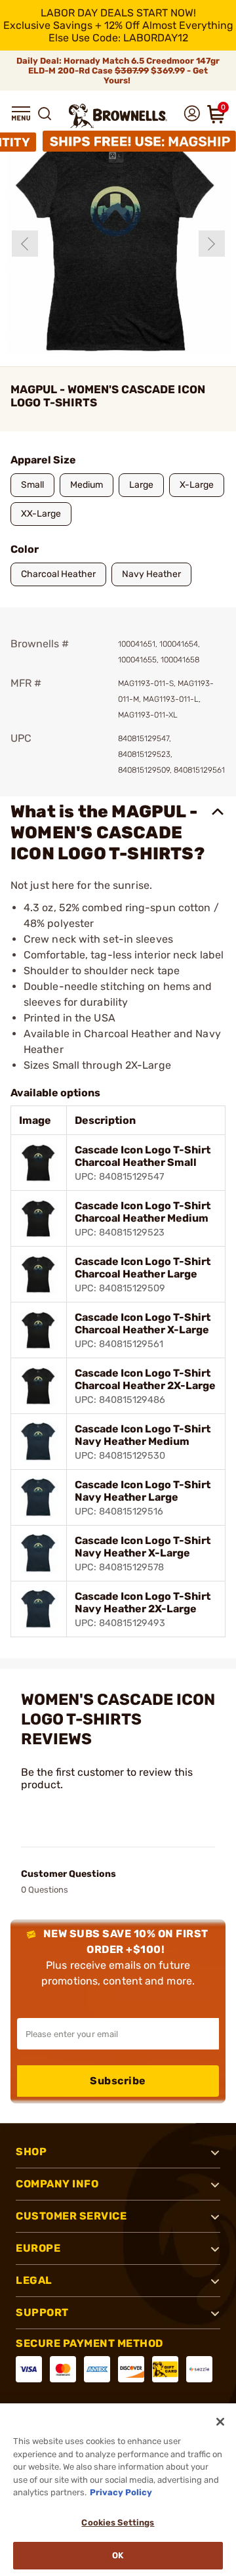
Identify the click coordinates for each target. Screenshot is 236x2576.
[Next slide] (212, 244)
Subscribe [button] (118, 2081)
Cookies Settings (118, 2522)
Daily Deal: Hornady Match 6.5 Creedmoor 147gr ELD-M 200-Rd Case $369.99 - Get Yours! (118, 71)
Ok (118, 2555)
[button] (21, 114)
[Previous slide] (25, 244)
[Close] (220, 2422)
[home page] (118, 116)
